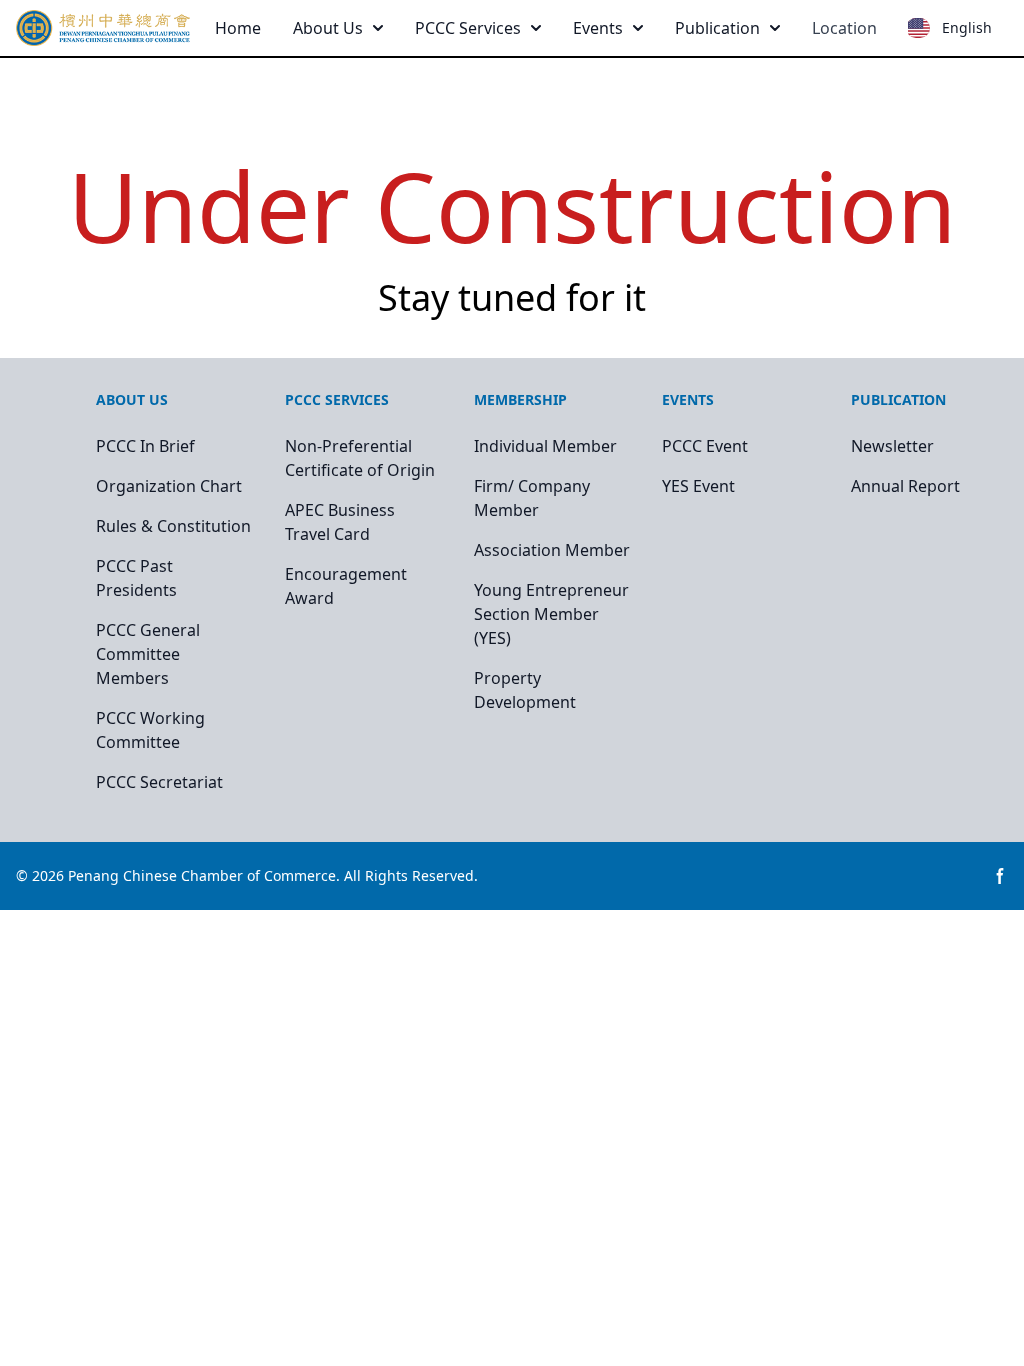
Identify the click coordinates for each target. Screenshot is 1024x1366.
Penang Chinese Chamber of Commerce (202, 875)
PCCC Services (468, 28)
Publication (717, 28)
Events (598, 28)
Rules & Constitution (173, 526)
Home (238, 28)
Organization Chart (169, 486)
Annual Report (905, 486)
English (967, 27)
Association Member (552, 550)
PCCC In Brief (145, 446)
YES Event (698, 486)
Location (844, 28)
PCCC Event (705, 446)
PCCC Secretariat (159, 782)
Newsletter (892, 446)
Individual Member (545, 446)
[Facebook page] (1000, 876)
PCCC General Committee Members (148, 654)
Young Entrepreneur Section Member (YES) (551, 614)
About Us (328, 28)
